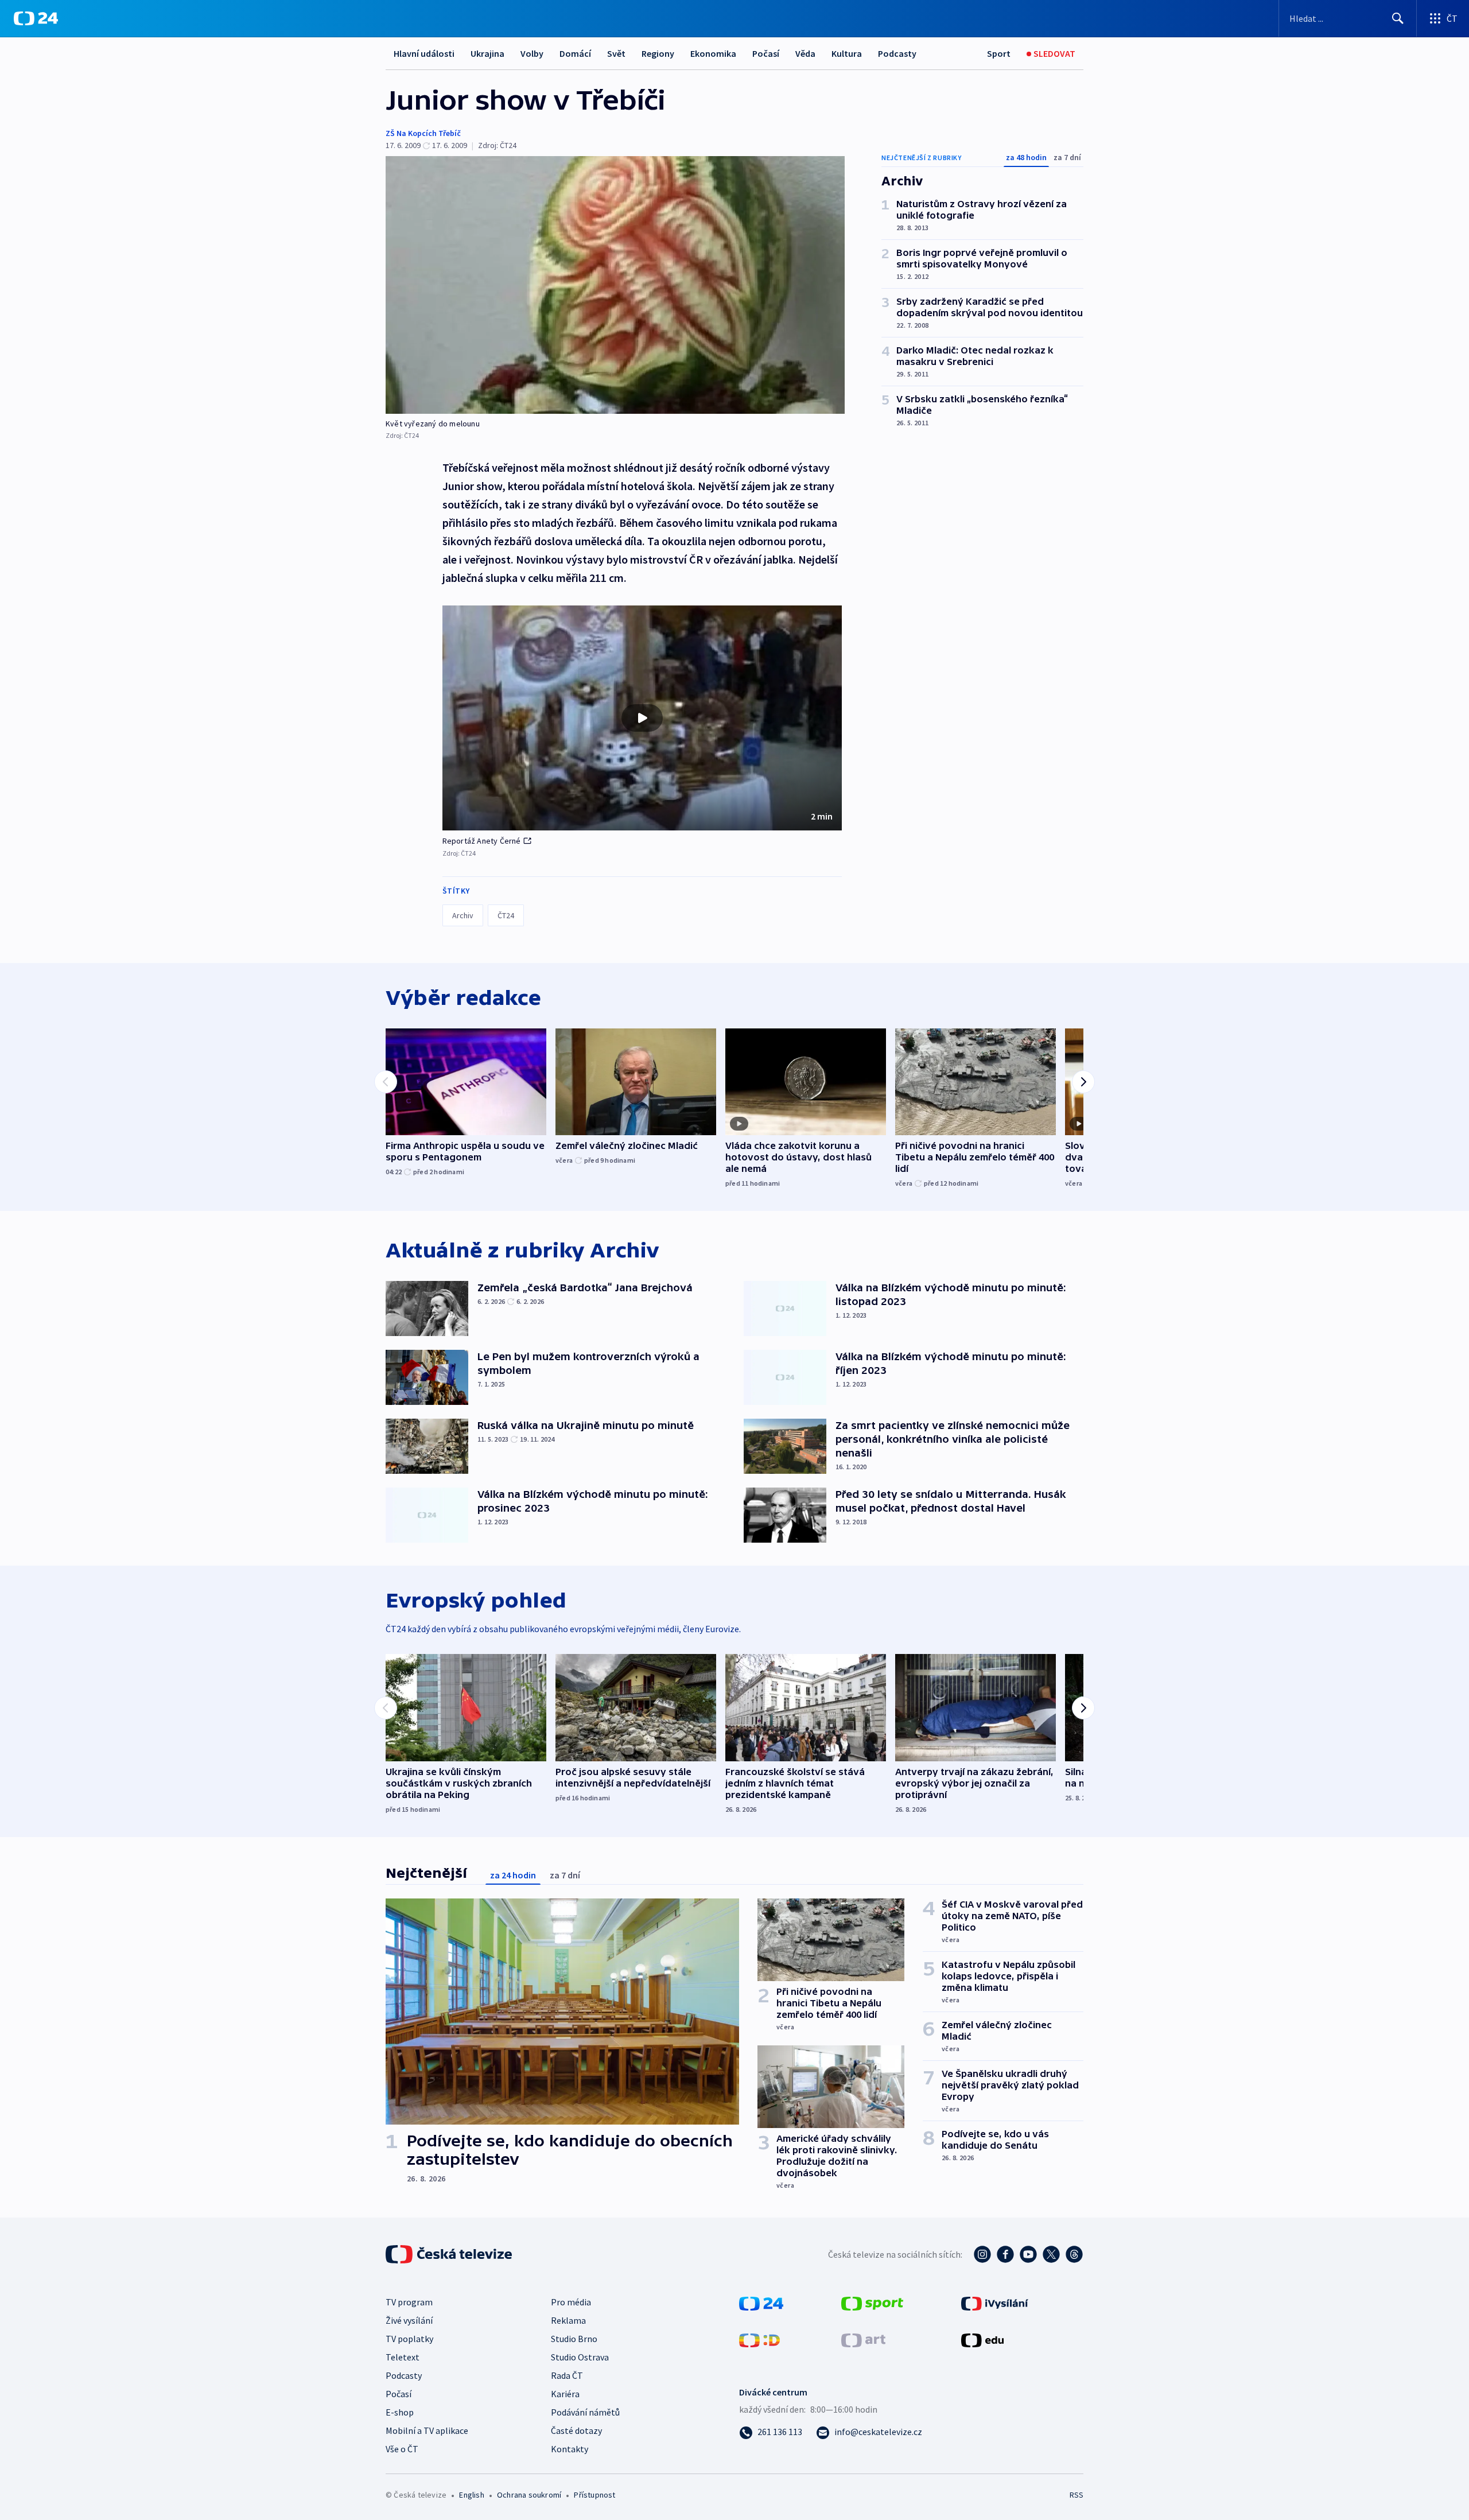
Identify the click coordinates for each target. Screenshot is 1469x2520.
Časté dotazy (576, 2430)
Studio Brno (574, 2339)
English (471, 2495)
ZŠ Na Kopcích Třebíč (423, 133)
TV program (409, 2302)
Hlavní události (424, 53)
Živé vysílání (409, 2320)
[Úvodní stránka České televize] (450, 2254)
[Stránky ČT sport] (872, 2302)
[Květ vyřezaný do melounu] (615, 285)
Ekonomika (713, 53)
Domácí (575, 53)
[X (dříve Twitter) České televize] (1051, 2254)
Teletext (403, 2357)
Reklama (568, 2320)
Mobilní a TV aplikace (427, 2430)
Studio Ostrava (580, 2357)
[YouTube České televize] (1028, 2254)
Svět (616, 53)
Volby (532, 53)
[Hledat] (1398, 18)
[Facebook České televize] (1005, 2254)
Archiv (463, 915)
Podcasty (897, 53)
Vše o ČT (402, 2449)
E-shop (400, 2412)
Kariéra (565, 2394)
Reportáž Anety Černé (482, 841)
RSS (1077, 2495)
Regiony (658, 53)
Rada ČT (567, 2375)
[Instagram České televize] (982, 2254)
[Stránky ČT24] (761, 2302)
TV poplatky (409, 2339)
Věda (805, 53)
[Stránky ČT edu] (982, 2339)
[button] (642, 718)
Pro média (571, 2302)
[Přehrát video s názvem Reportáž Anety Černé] (642, 718)
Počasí (766, 53)
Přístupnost (594, 2495)
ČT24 (506, 915)
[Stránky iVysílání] (995, 2302)
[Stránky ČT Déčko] (759, 2339)
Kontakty (570, 2449)
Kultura (847, 53)
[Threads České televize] (1074, 2254)
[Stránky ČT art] (863, 2339)
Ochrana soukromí (529, 2495)
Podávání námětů (585, 2412)
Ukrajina (487, 53)
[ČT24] (36, 18)
